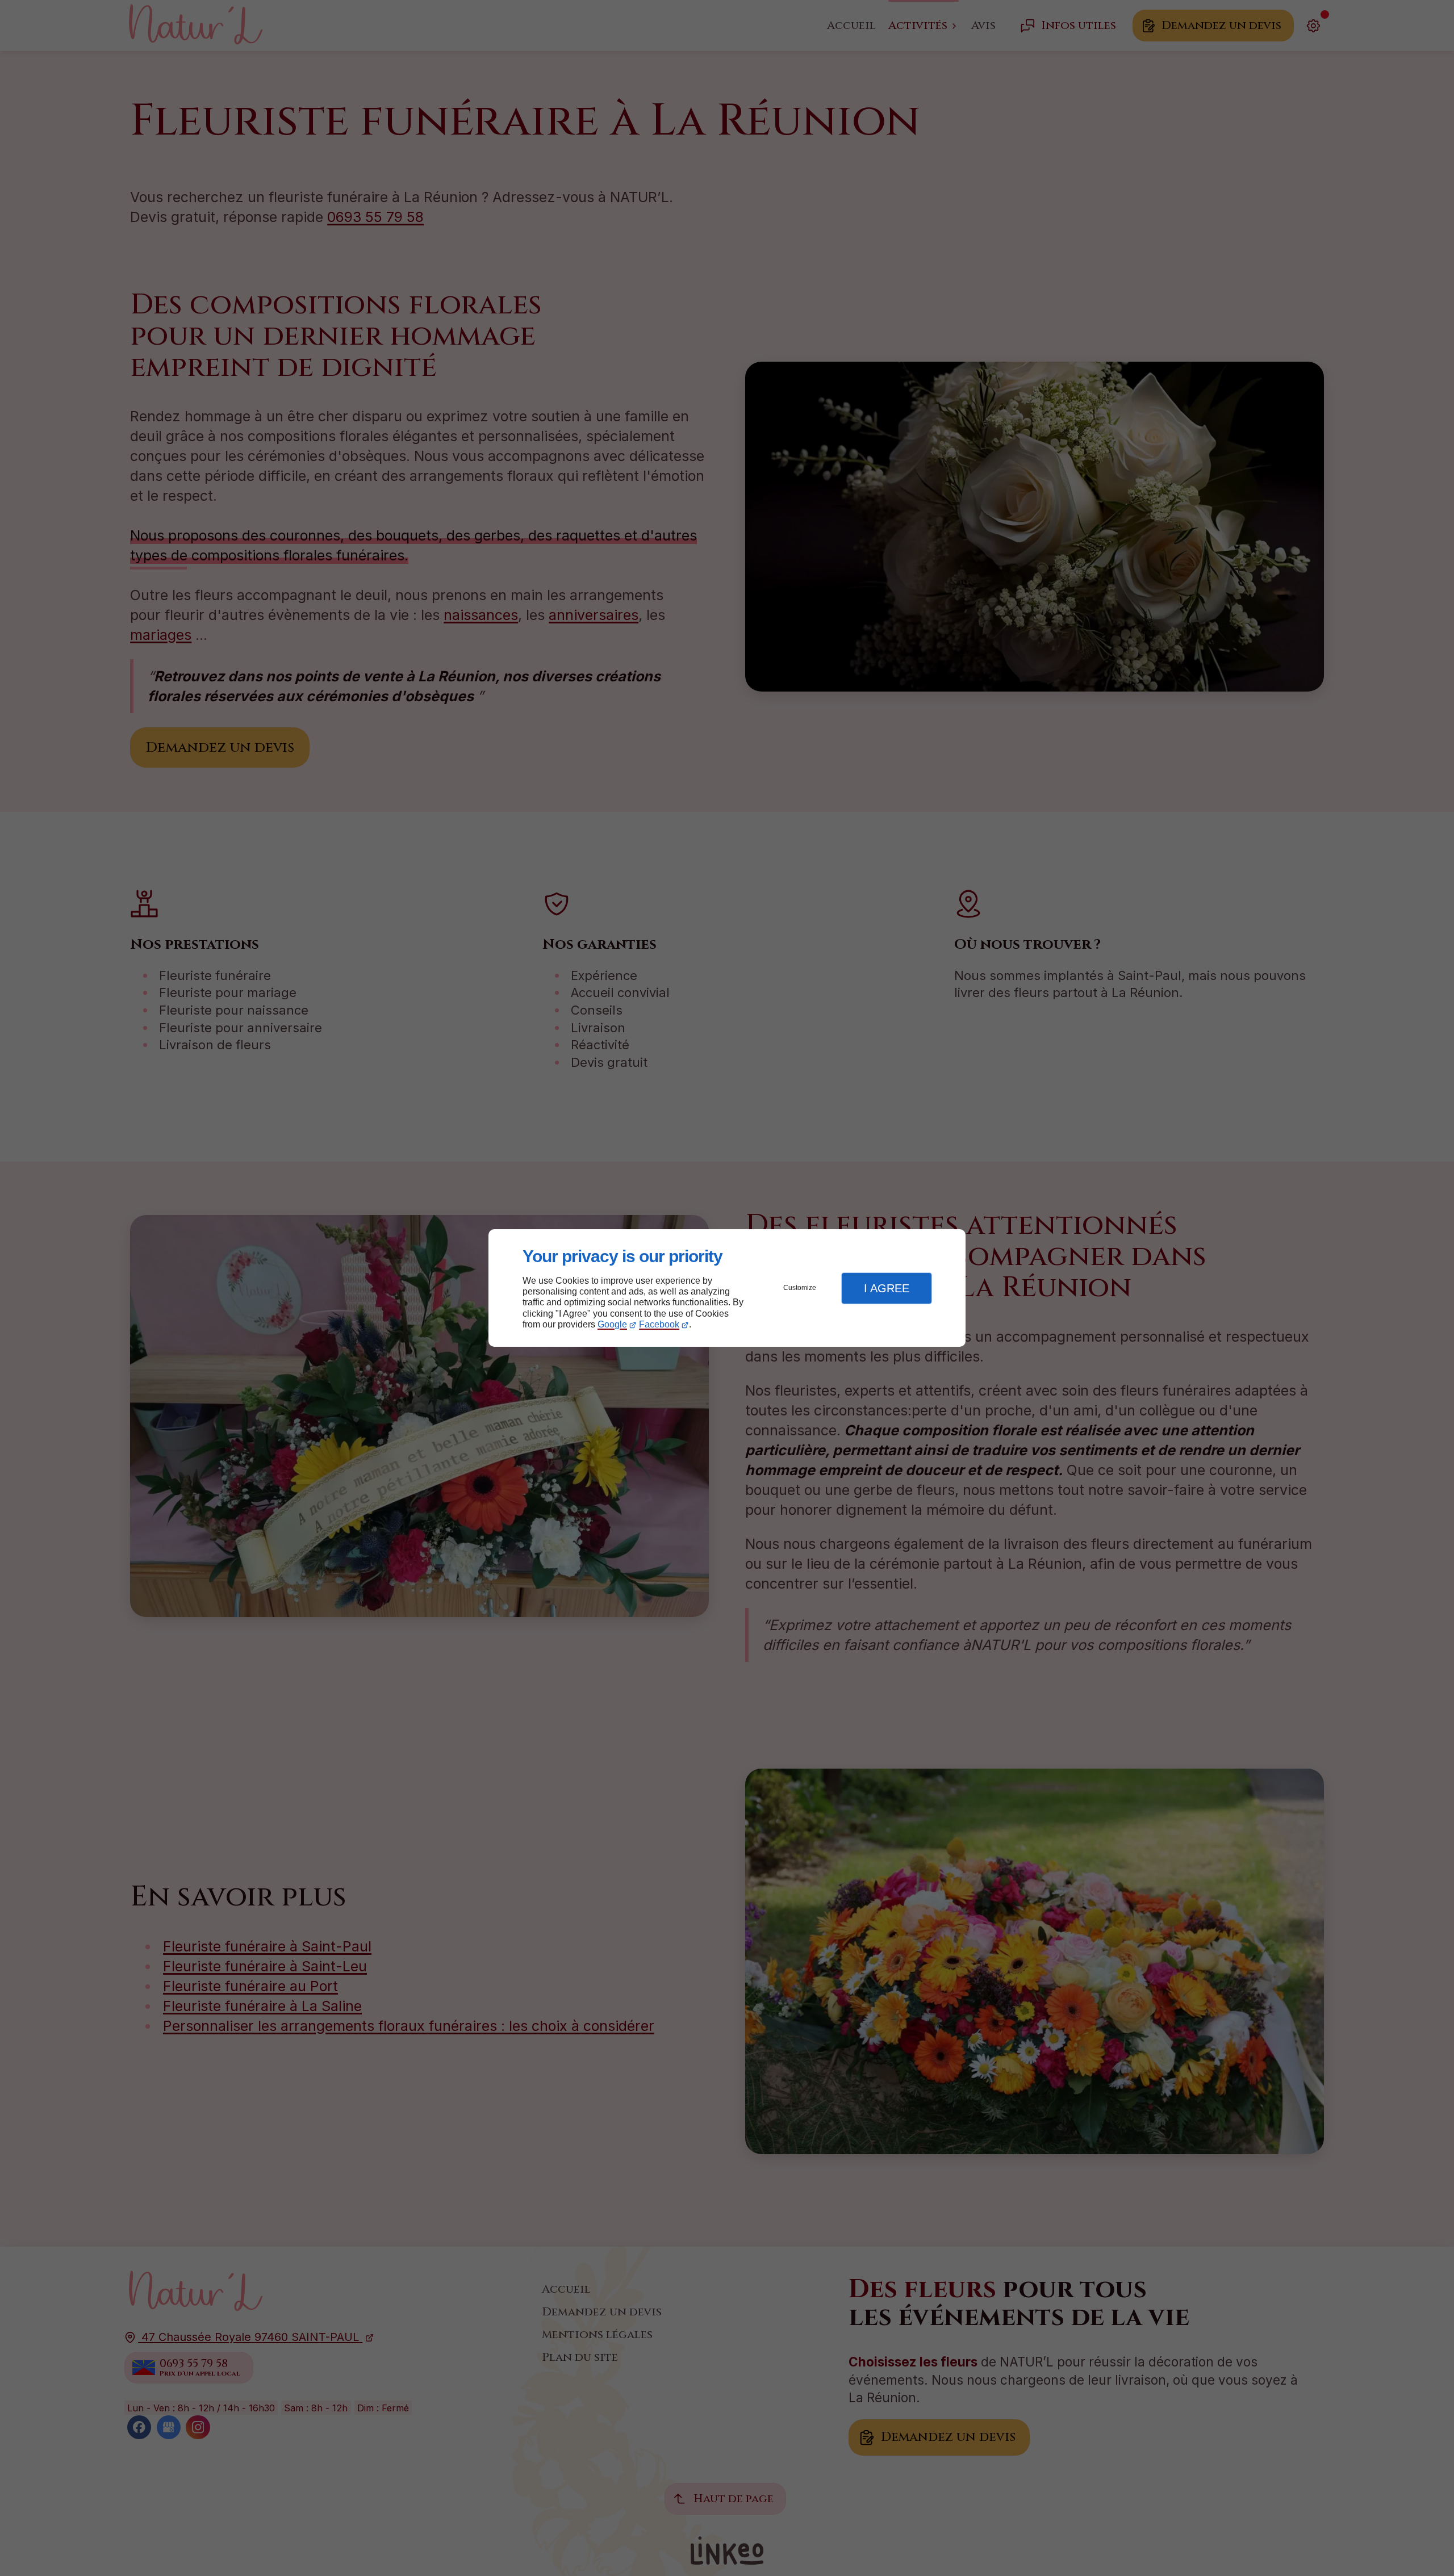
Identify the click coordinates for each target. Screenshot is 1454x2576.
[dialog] (727, 1288)
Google (612, 1324)
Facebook (659, 1324)
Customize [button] (800, 1288)
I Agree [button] (887, 1288)
